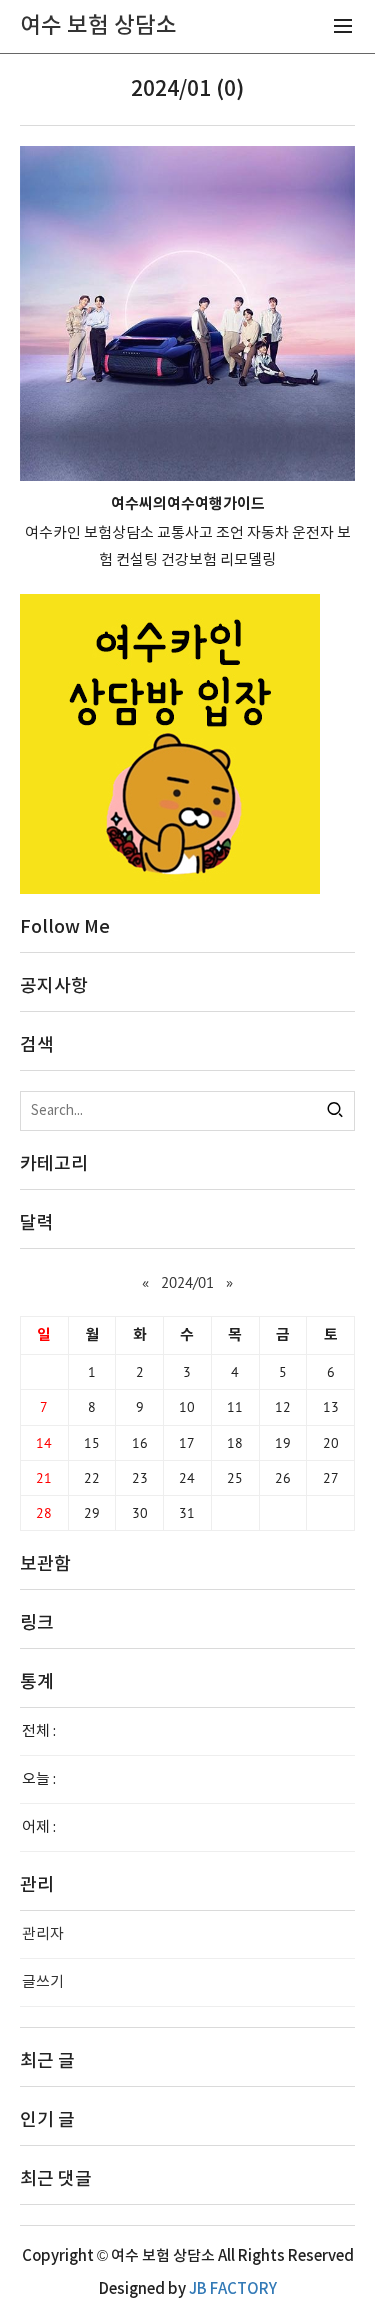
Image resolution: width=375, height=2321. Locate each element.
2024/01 (187, 1282)
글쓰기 (43, 1982)
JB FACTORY (233, 2289)
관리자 (43, 1934)
